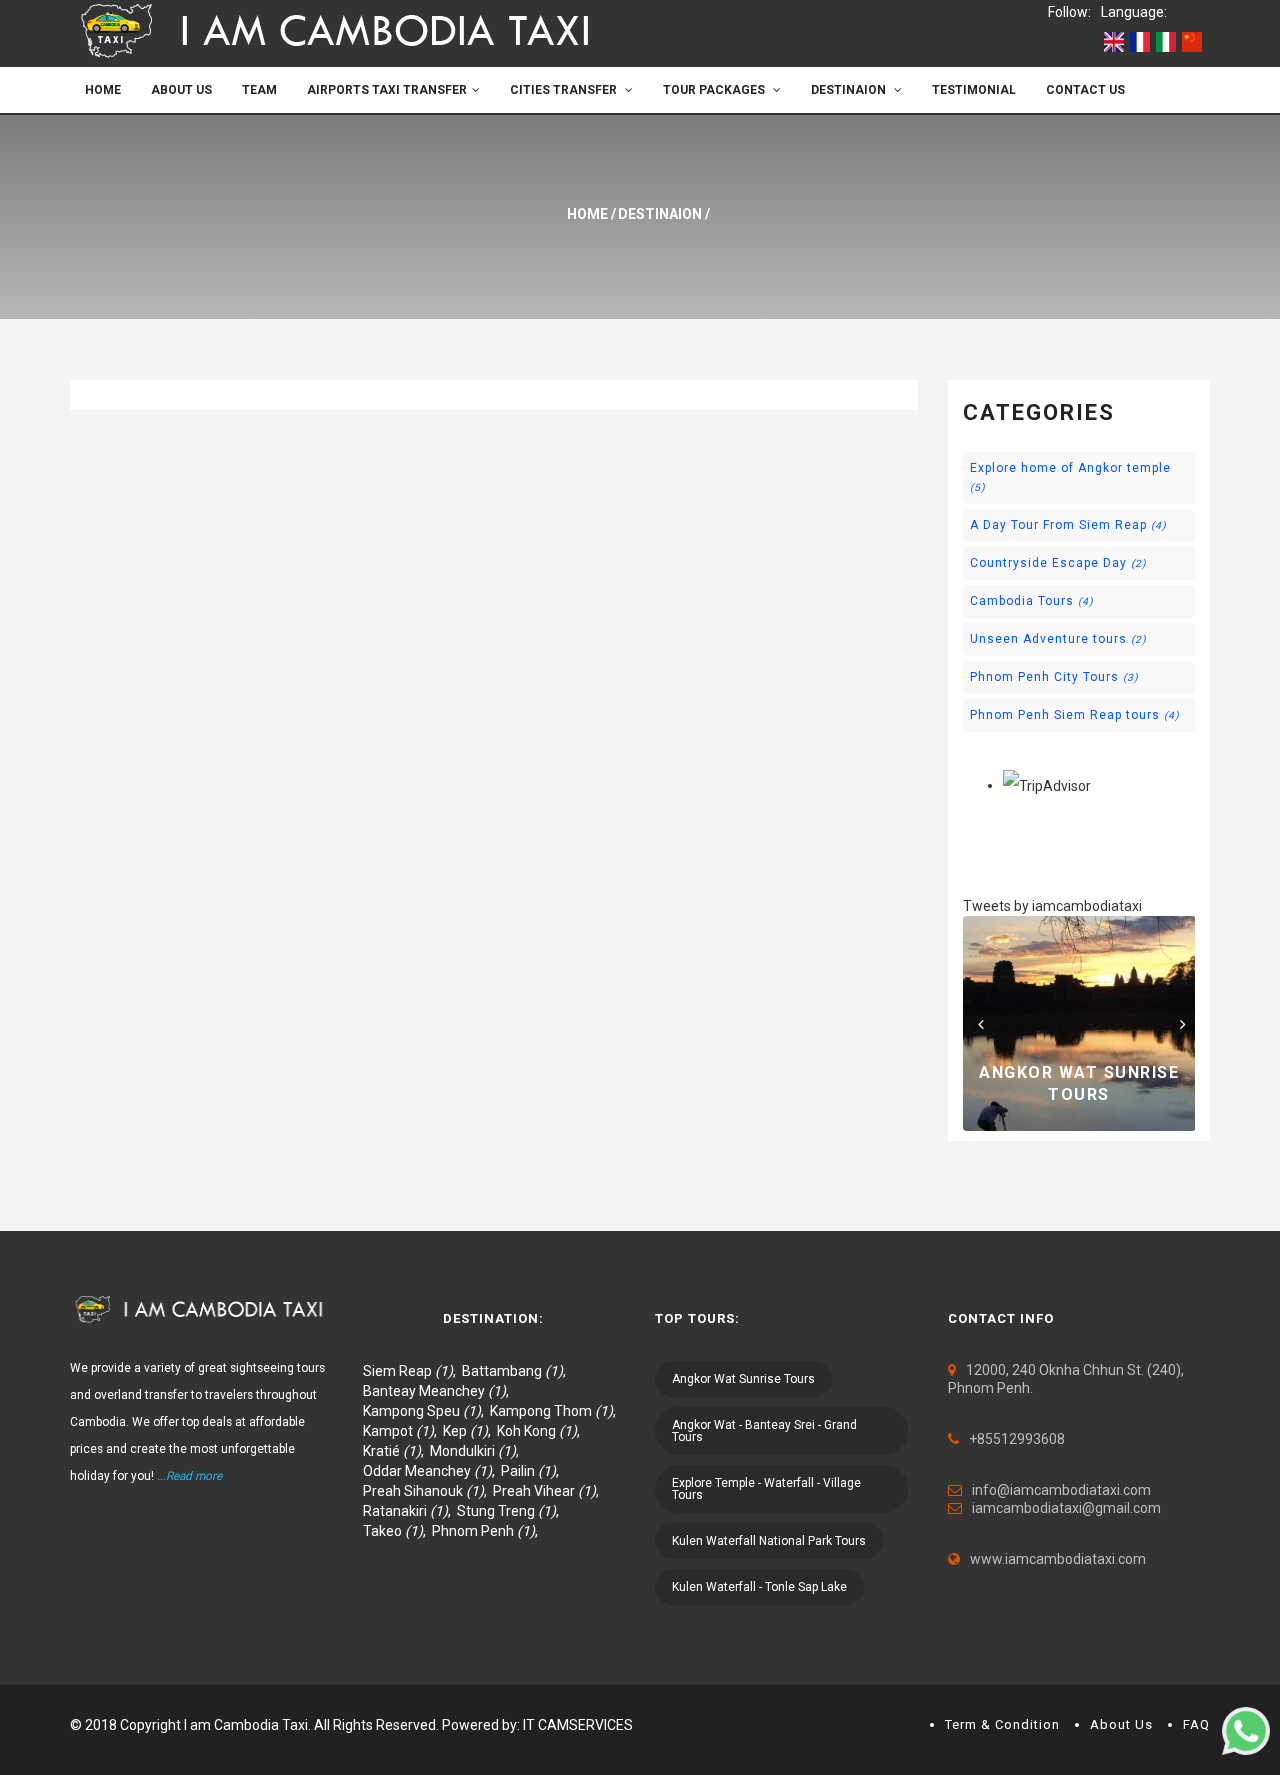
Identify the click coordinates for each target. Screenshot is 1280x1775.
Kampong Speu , (426, 1411)
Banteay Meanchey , (439, 1391)
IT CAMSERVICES (578, 1725)
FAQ (1196, 1724)
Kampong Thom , (556, 1411)
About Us (181, 90)
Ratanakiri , (410, 1511)
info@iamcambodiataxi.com (1061, 1490)
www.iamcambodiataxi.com (1058, 1559)
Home (103, 90)
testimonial (974, 90)
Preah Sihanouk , (428, 1491)
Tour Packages (715, 90)
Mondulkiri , (477, 1451)
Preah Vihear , (549, 1491)
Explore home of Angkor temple (1070, 477)
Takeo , (397, 1531)
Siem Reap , (412, 1371)
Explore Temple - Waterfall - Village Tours (766, 1489)
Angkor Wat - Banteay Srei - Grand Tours (764, 1431)
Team (259, 90)
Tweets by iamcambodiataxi (1052, 906)
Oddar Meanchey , (432, 1471)
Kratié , (396, 1451)
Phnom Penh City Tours (1054, 677)
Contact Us (1085, 90)
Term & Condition (1002, 1724)
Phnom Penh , (488, 1531)
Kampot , (403, 1431)
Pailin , (533, 1471)
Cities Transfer (565, 90)
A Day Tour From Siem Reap (1068, 525)
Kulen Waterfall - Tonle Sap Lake (759, 1587)
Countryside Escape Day (1058, 563)
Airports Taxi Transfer (387, 90)
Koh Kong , (541, 1431)
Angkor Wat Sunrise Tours (743, 1379)
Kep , (470, 1431)
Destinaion (850, 90)
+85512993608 (1017, 1439)
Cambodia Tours (1032, 601)
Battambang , (517, 1371)
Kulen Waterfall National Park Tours (769, 1541)
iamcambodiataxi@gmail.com (1066, 1508)
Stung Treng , (511, 1511)
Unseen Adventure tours (1058, 639)
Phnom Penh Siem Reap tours (1075, 715)
